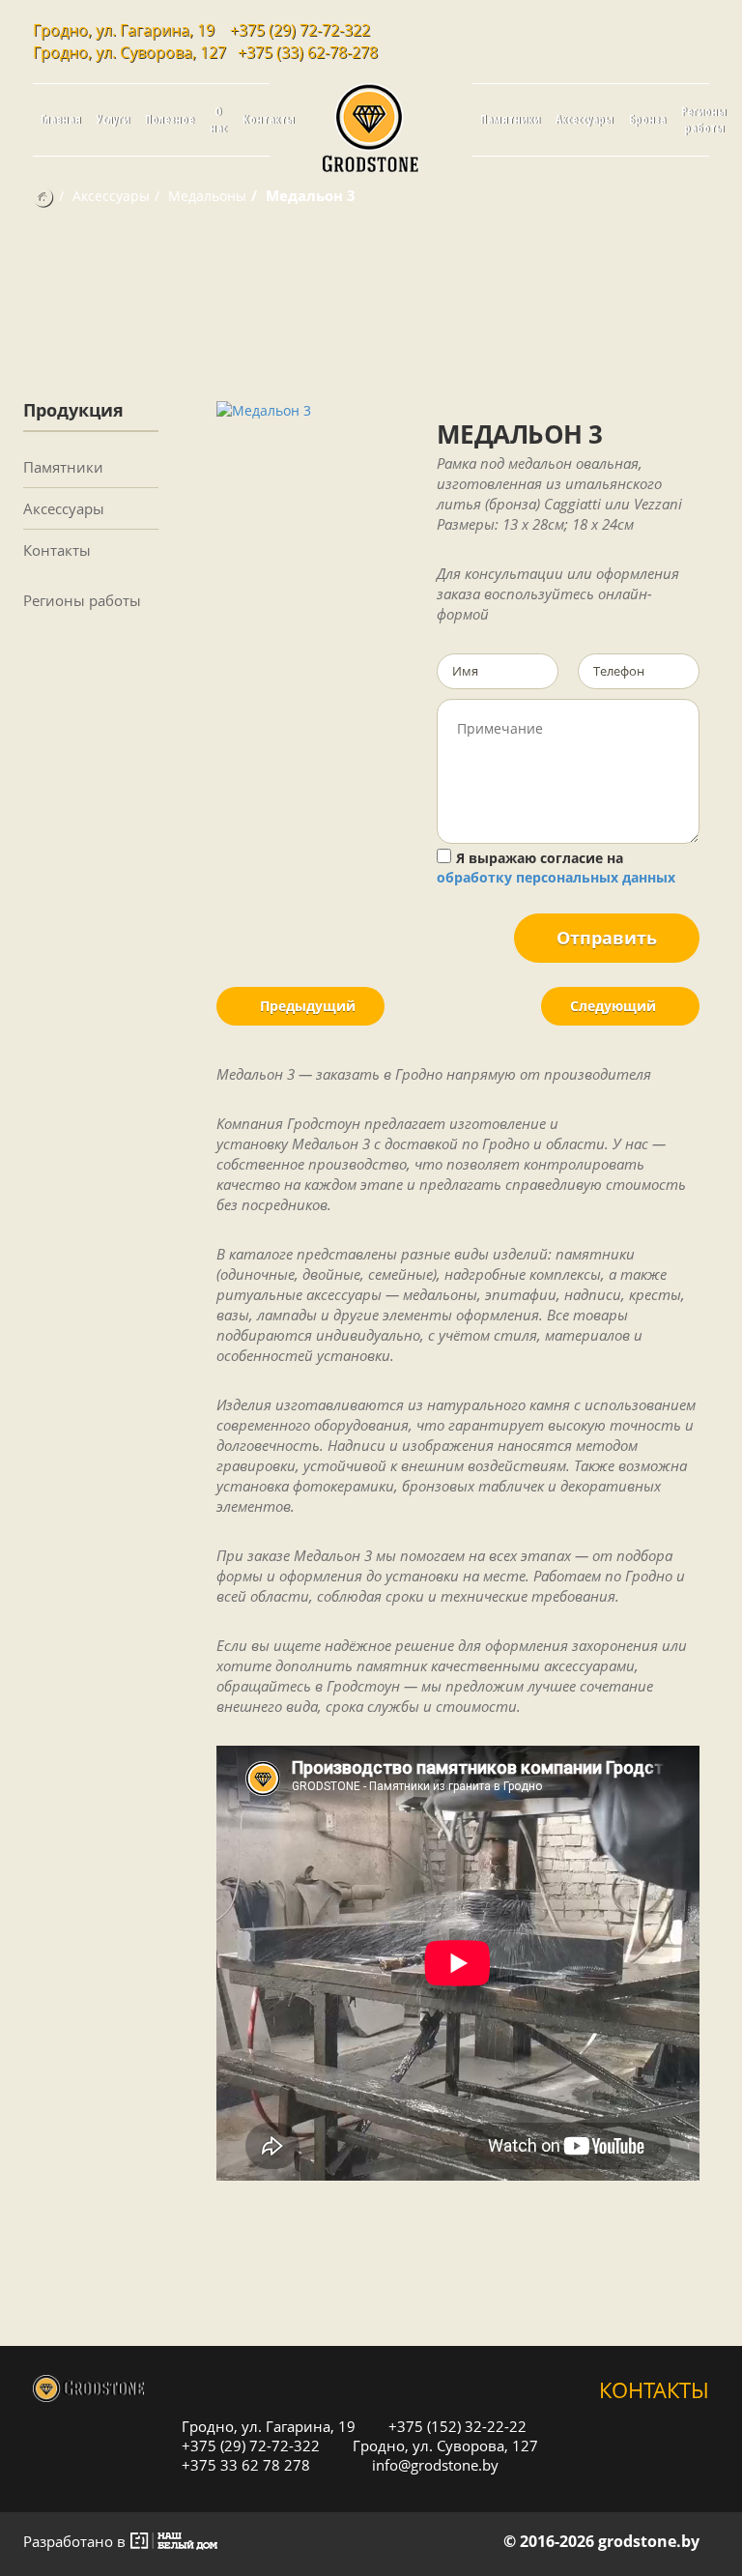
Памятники (510, 119)
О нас (218, 120)
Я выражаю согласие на (556, 868)
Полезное (170, 119)
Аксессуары (585, 119)
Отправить (607, 938)
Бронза (647, 119)
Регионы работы (704, 120)
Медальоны (207, 196)
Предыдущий (306, 1006)
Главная (61, 119)
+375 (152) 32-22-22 (456, 2426)
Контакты (269, 119)
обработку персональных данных (556, 877)
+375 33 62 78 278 (244, 2464)
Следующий (615, 1006)
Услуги (113, 119)
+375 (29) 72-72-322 (300, 30)
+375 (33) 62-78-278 (308, 52)
